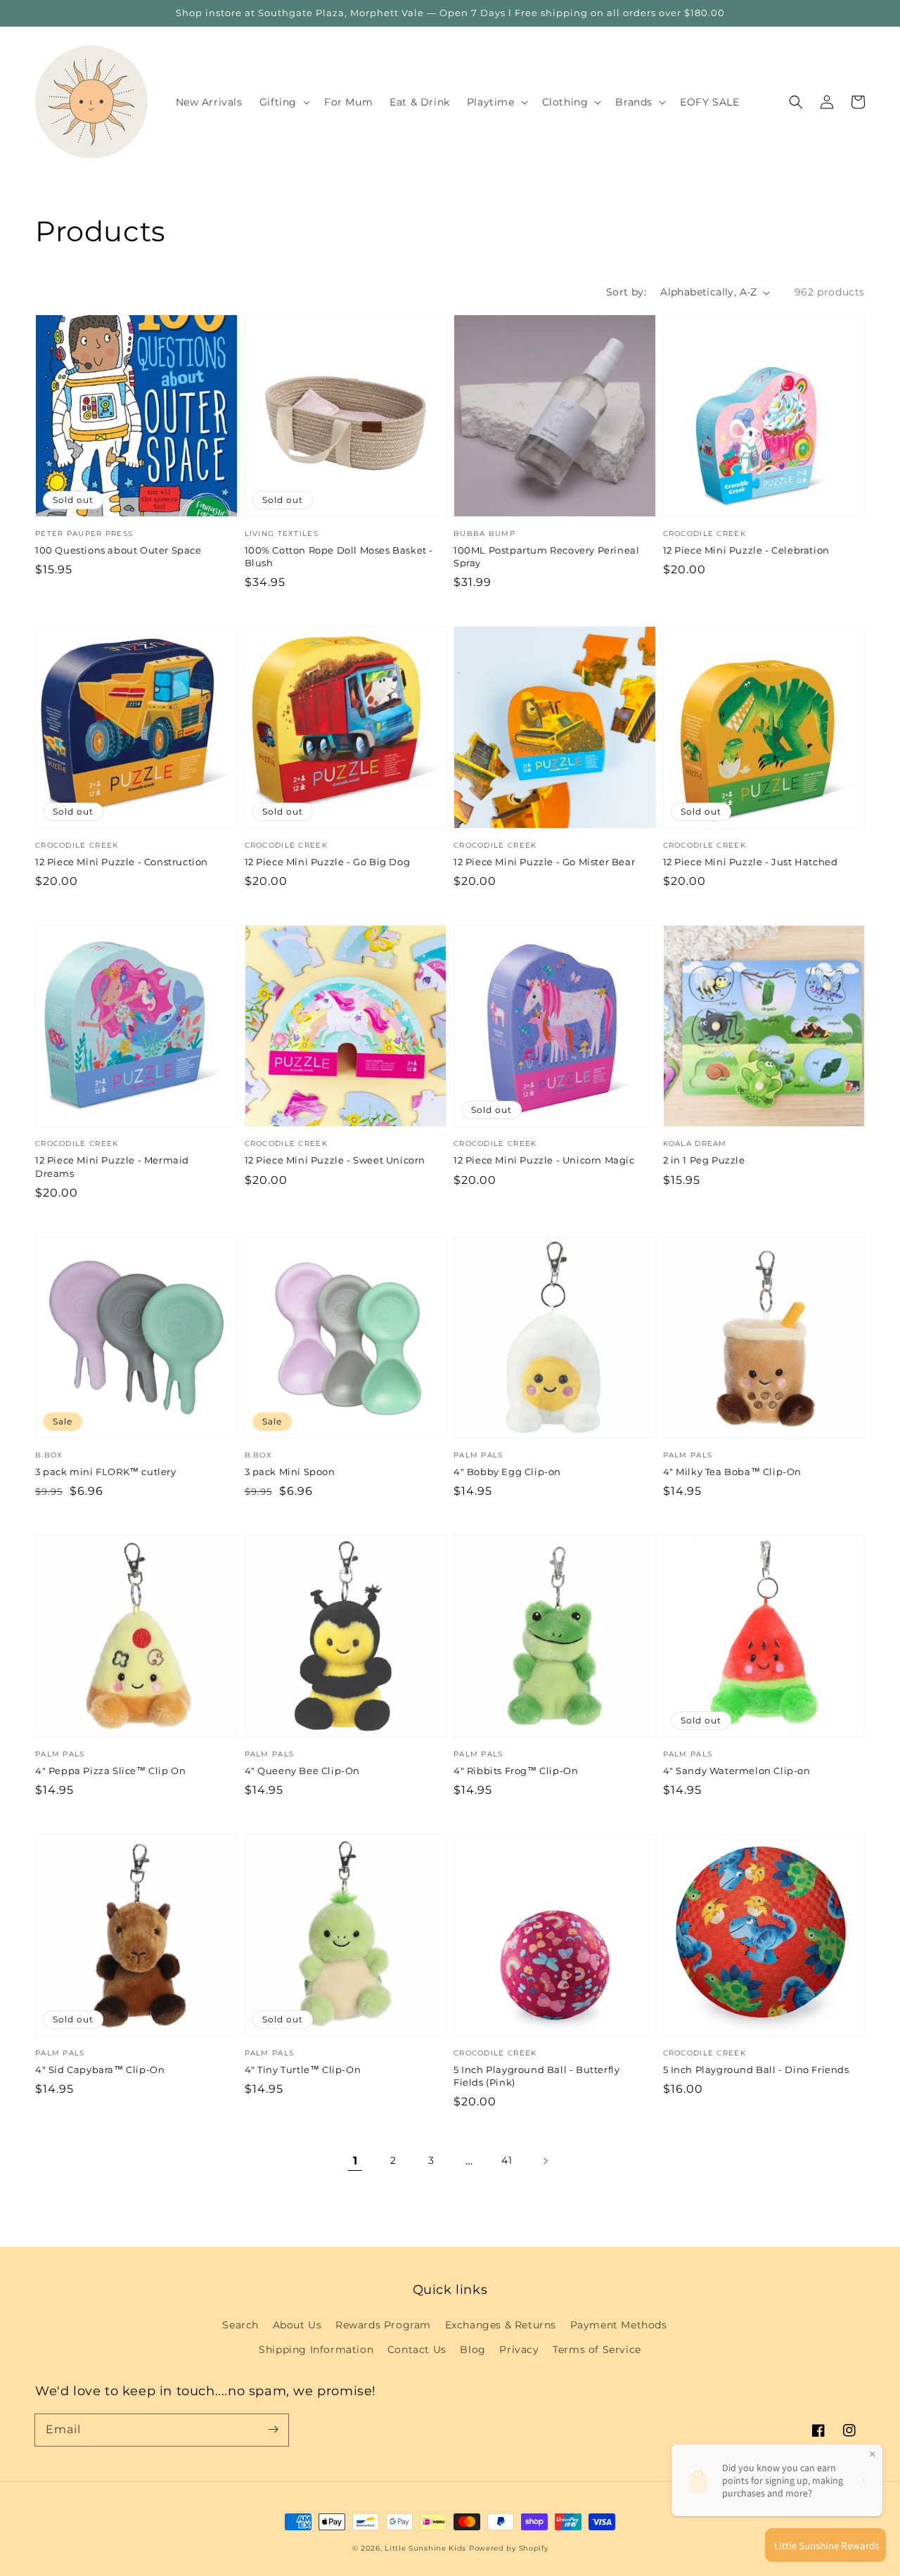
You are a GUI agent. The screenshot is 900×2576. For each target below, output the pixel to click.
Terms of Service (597, 2349)
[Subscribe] (273, 2430)
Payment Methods (619, 2325)
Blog (472, 2349)
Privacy (519, 2349)
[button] (796, 102)
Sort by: (626, 292)
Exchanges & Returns (501, 2325)
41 (507, 2160)
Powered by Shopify (509, 2548)
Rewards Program (383, 2325)
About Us (297, 2325)
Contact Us (417, 2349)
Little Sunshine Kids (425, 2548)
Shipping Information (316, 2349)
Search (240, 2325)
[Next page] (545, 2161)
